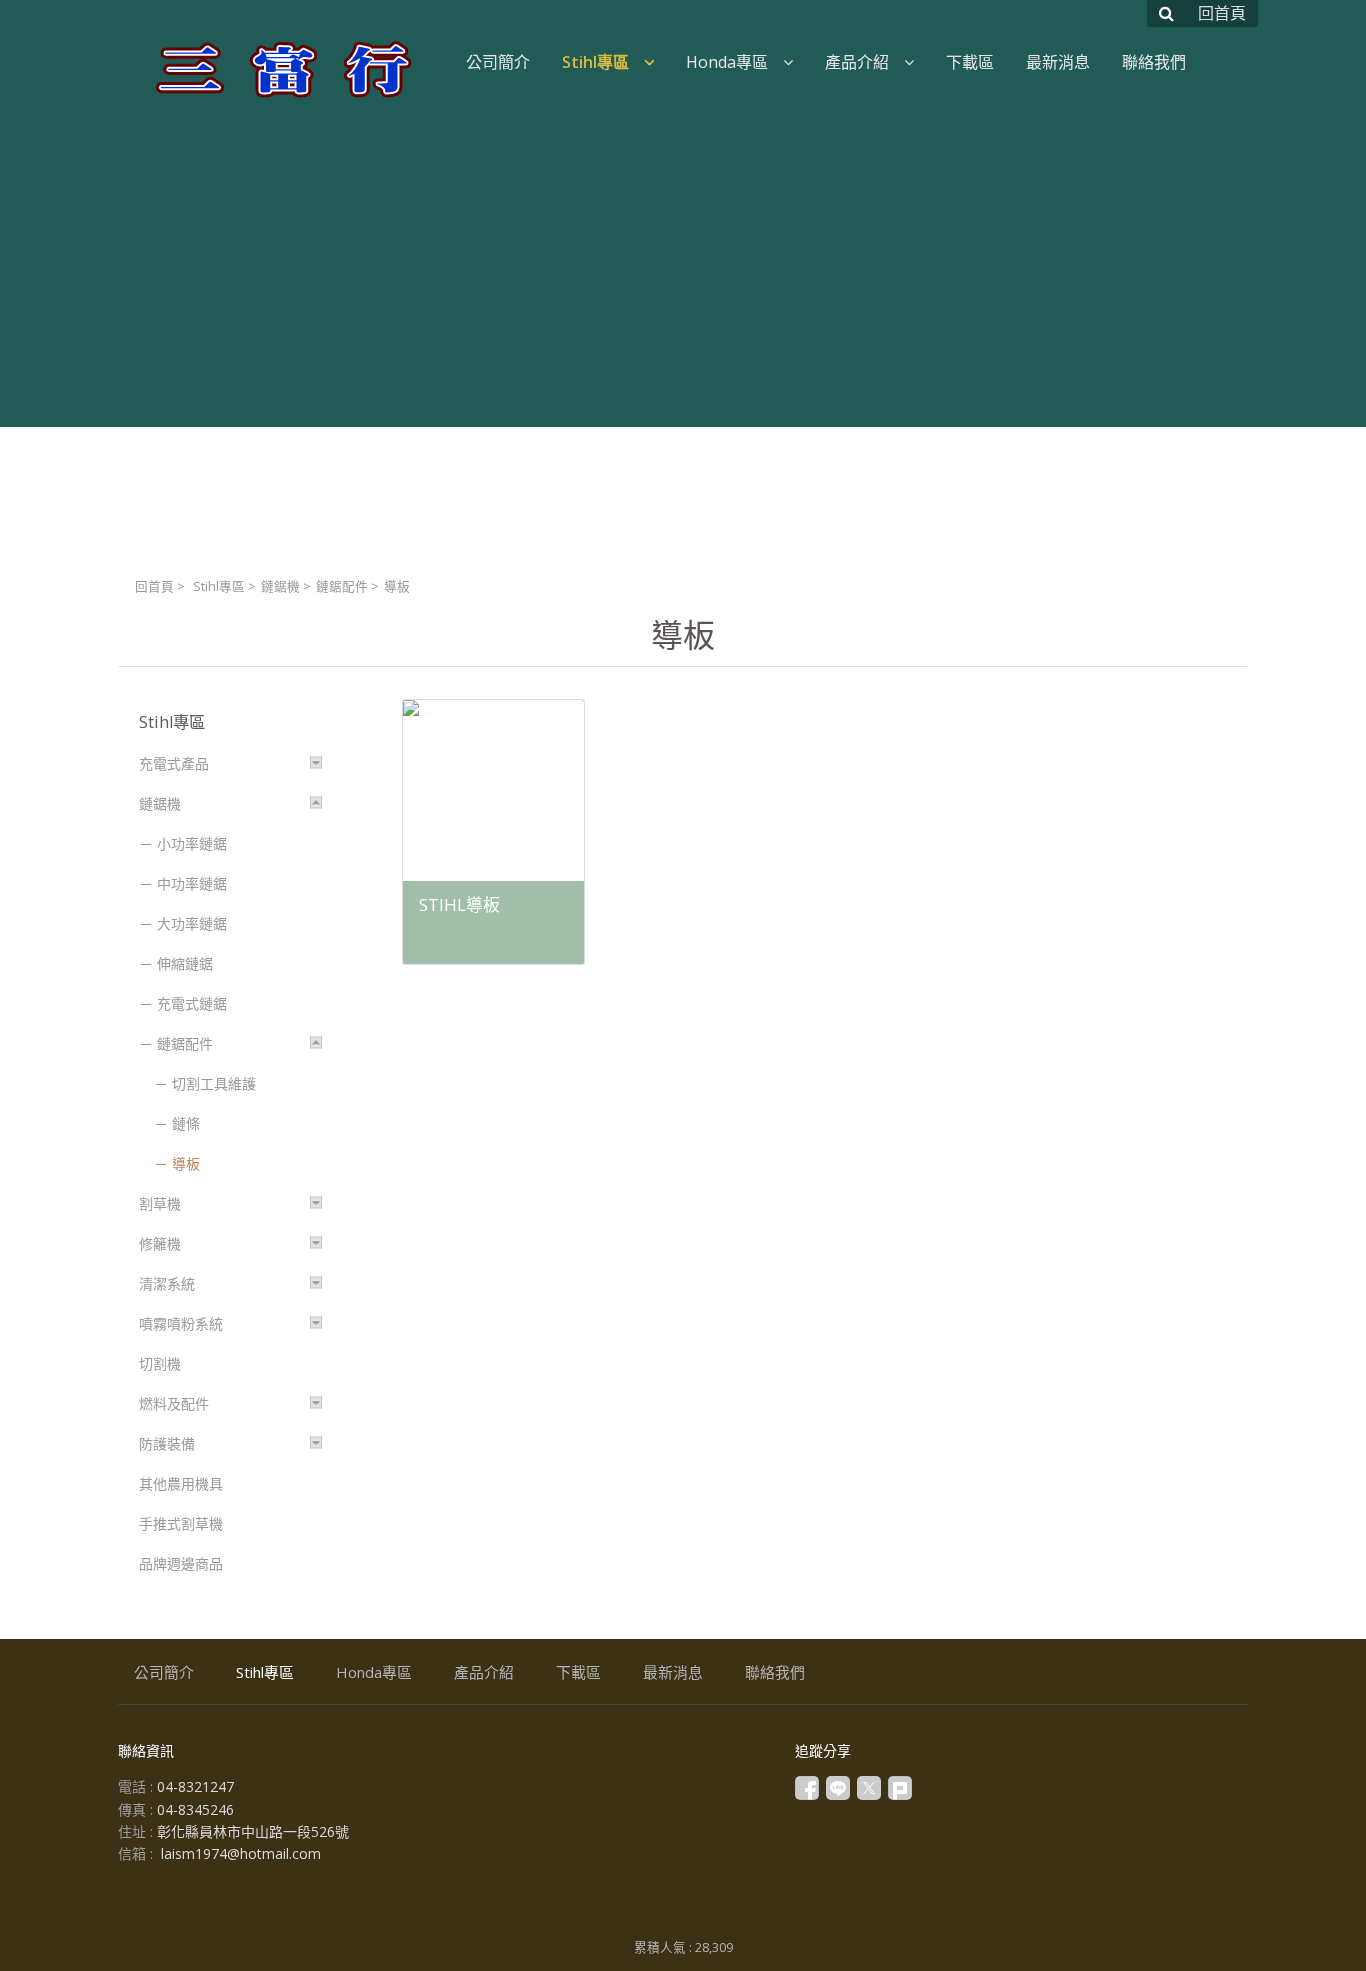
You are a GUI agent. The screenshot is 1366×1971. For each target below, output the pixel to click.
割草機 (160, 1203)
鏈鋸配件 (342, 586)
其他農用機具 (181, 1483)
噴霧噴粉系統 (181, 1323)
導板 (186, 1163)
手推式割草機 (181, 1523)
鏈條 (186, 1123)
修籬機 (160, 1243)
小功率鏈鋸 (192, 843)
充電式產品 (174, 763)
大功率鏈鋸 (192, 923)
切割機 (160, 1363)
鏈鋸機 (280, 586)
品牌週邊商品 (181, 1563)
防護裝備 (167, 1443)
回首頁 (154, 586)
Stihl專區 (219, 586)
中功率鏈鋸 (192, 883)
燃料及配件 (174, 1403)
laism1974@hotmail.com (241, 1853)
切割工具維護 (214, 1083)
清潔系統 (167, 1283)
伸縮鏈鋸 (185, 963)
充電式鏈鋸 (192, 1003)
